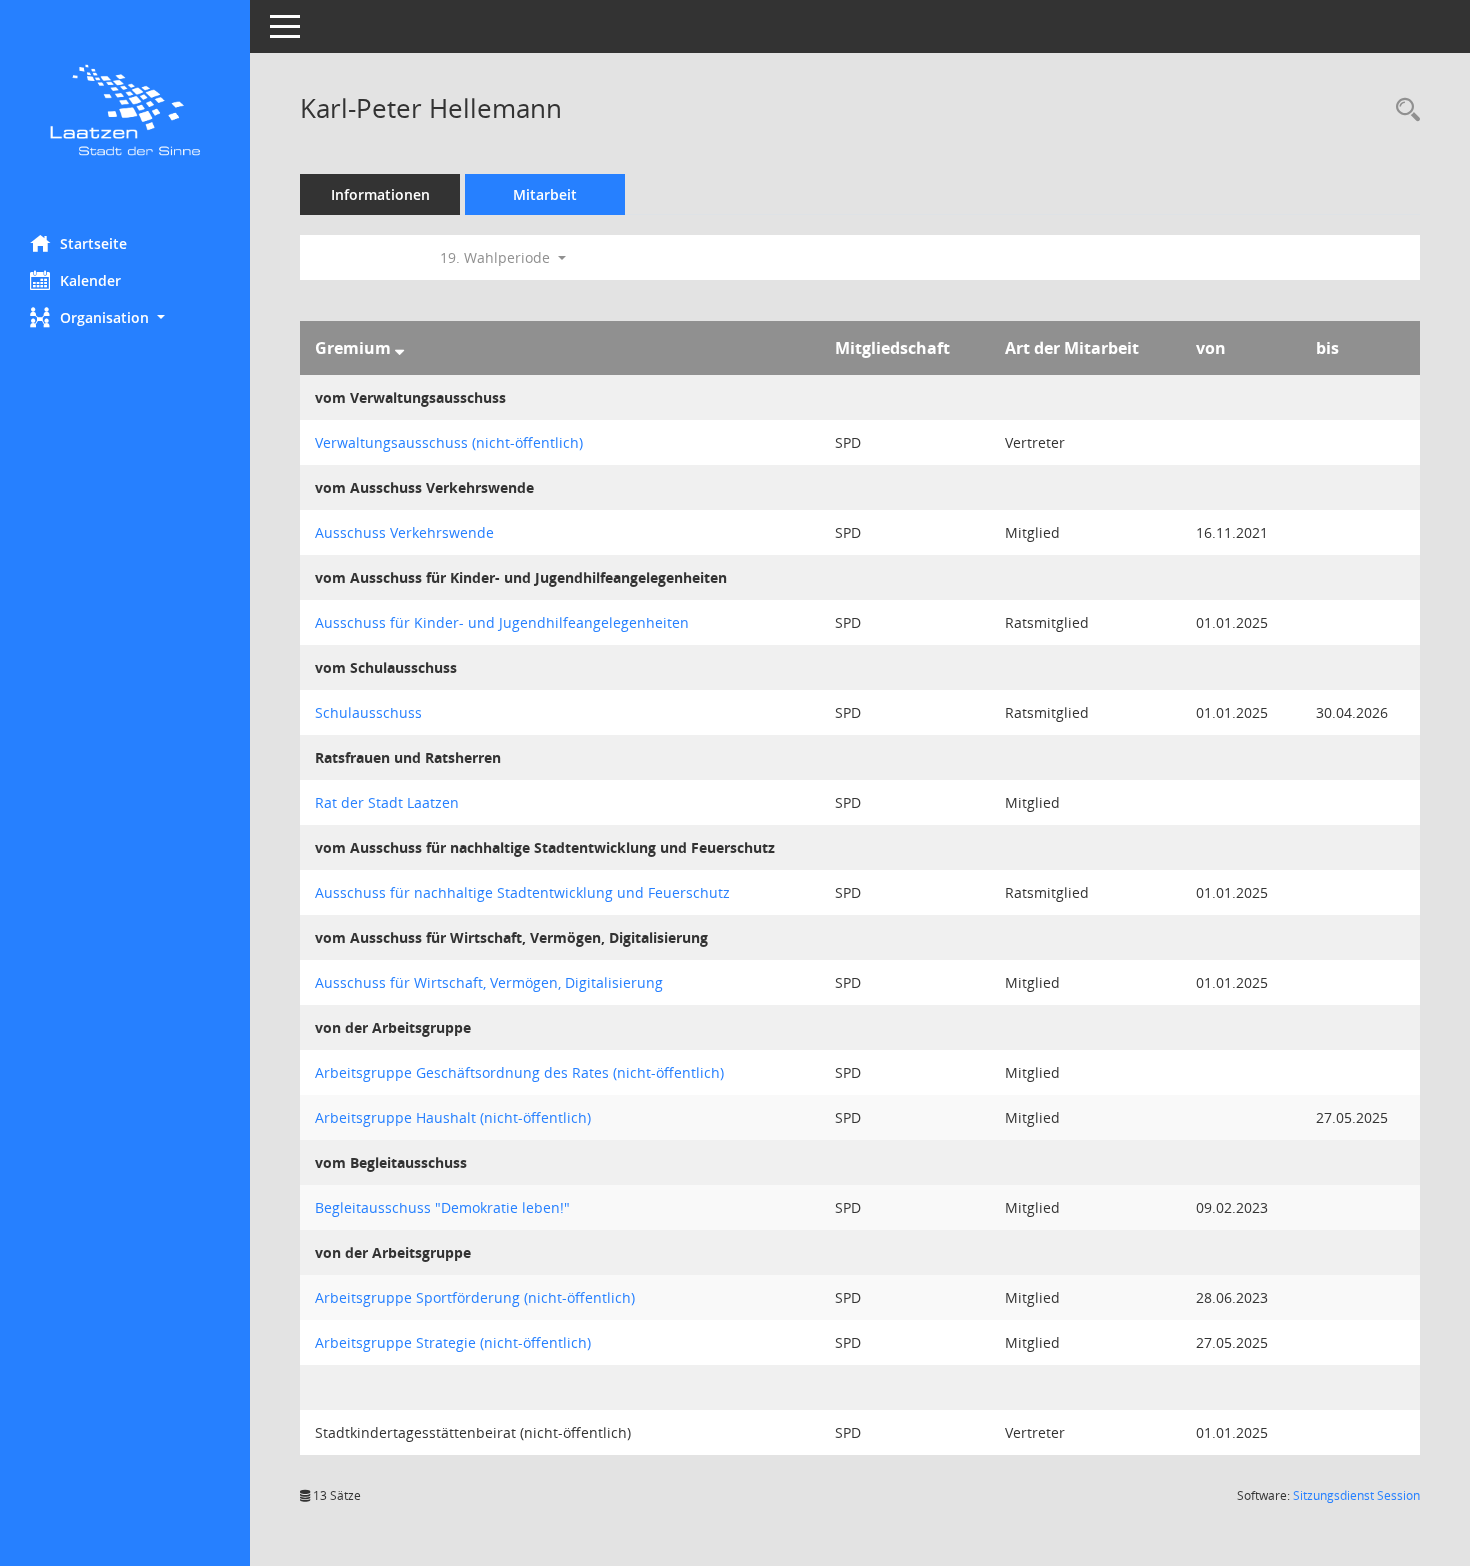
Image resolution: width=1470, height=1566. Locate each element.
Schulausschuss (368, 712)
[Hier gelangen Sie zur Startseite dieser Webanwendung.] (125, 110)
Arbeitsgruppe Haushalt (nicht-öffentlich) (453, 1117)
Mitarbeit (545, 194)
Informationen (380, 194)
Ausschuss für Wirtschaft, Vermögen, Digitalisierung (489, 982)
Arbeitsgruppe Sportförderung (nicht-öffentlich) (475, 1297)
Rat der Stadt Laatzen (387, 802)
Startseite (93, 243)
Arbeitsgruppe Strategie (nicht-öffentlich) (453, 1342)
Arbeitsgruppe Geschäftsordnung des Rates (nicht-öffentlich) (519, 1072)
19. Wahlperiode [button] (497, 257)
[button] (125, 317)
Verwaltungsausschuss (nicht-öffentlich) (449, 442)
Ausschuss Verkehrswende (404, 532)
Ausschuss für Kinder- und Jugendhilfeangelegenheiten (502, 622)
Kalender (90, 280)
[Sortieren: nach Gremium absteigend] (399, 348)
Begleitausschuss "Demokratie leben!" (442, 1207)
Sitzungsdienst (1356, 1495)
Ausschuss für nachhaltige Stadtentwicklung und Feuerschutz (522, 892)
